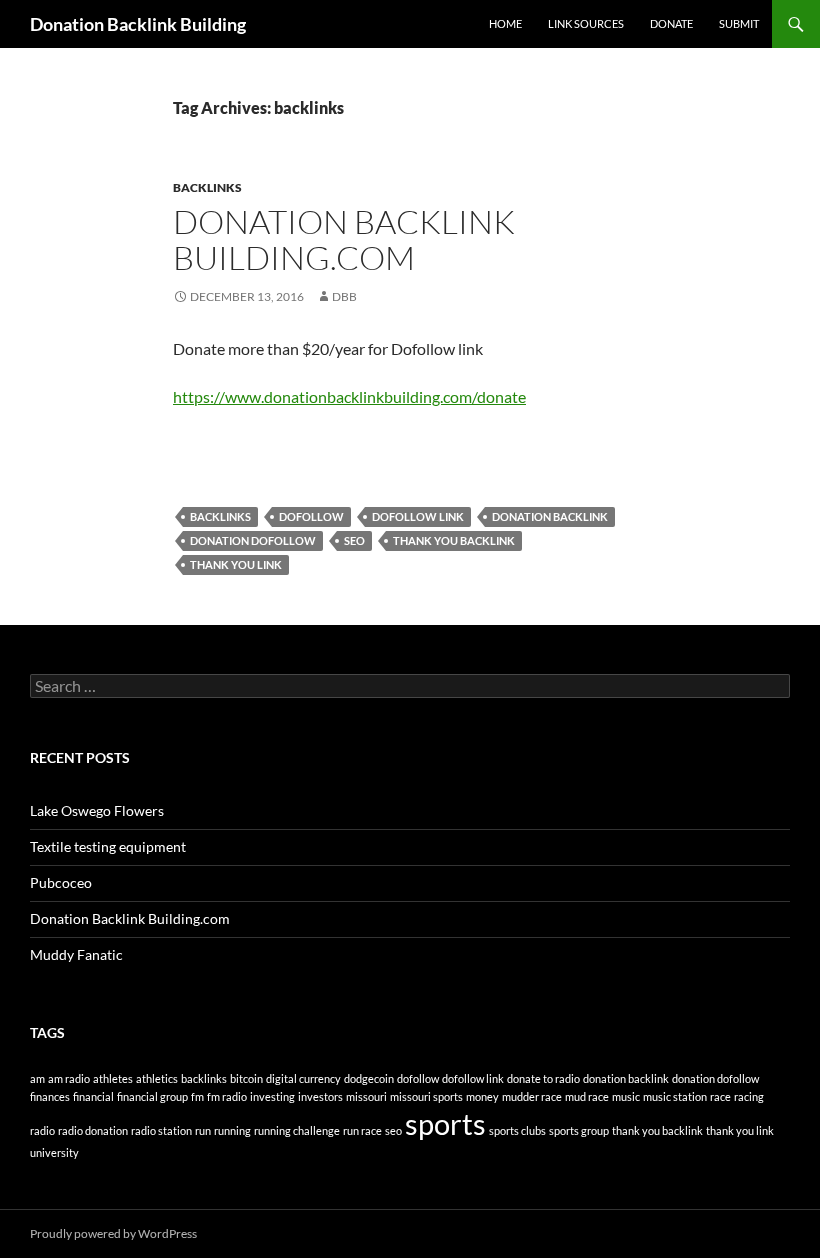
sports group (579, 1130)
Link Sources (586, 23)
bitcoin (246, 1078)
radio (42, 1130)
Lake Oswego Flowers (97, 810)
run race (362, 1130)
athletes (113, 1078)
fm (197, 1096)
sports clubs (517, 1130)
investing (272, 1096)
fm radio (227, 1096)
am (37, 1078)
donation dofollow (253, 540)
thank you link (236, 564)
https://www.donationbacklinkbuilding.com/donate (349, 396)
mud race (587, 1096)
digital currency (303, 1078)
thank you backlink (454, 540)
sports (445, 1123)
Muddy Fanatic (76, 954)
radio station (161, 1130)
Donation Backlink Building (138, 24)
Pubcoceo (61, 882)
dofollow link (418, 516)
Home (505, 23)
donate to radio (543, 1078)
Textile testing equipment (108, 846)
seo (354, 540)
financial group (152, 1096)
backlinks (220, 516)
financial (93, 1096)
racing (749, 1096)
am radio (69, 1078)
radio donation (93, 1130)
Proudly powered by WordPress (113, 1233)
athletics (157, 1078)
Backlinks (207, 187)
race (720, 1096)
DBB (344, 296)
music (626, 1096)
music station (675, 1096)
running (232, 1130)
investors (320, 1096)
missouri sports (426, 1096)
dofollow (311, 516)
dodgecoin (369, 1078)
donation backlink (550, 516)
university (54, 1152)
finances (50, 1096)
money (482, 1096)
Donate (671, 23)
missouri (366, 1096)
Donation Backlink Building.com (344, 239)
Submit (739, 23)
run (203, 1130)
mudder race (532, 1096)
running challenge (297, 1130)
